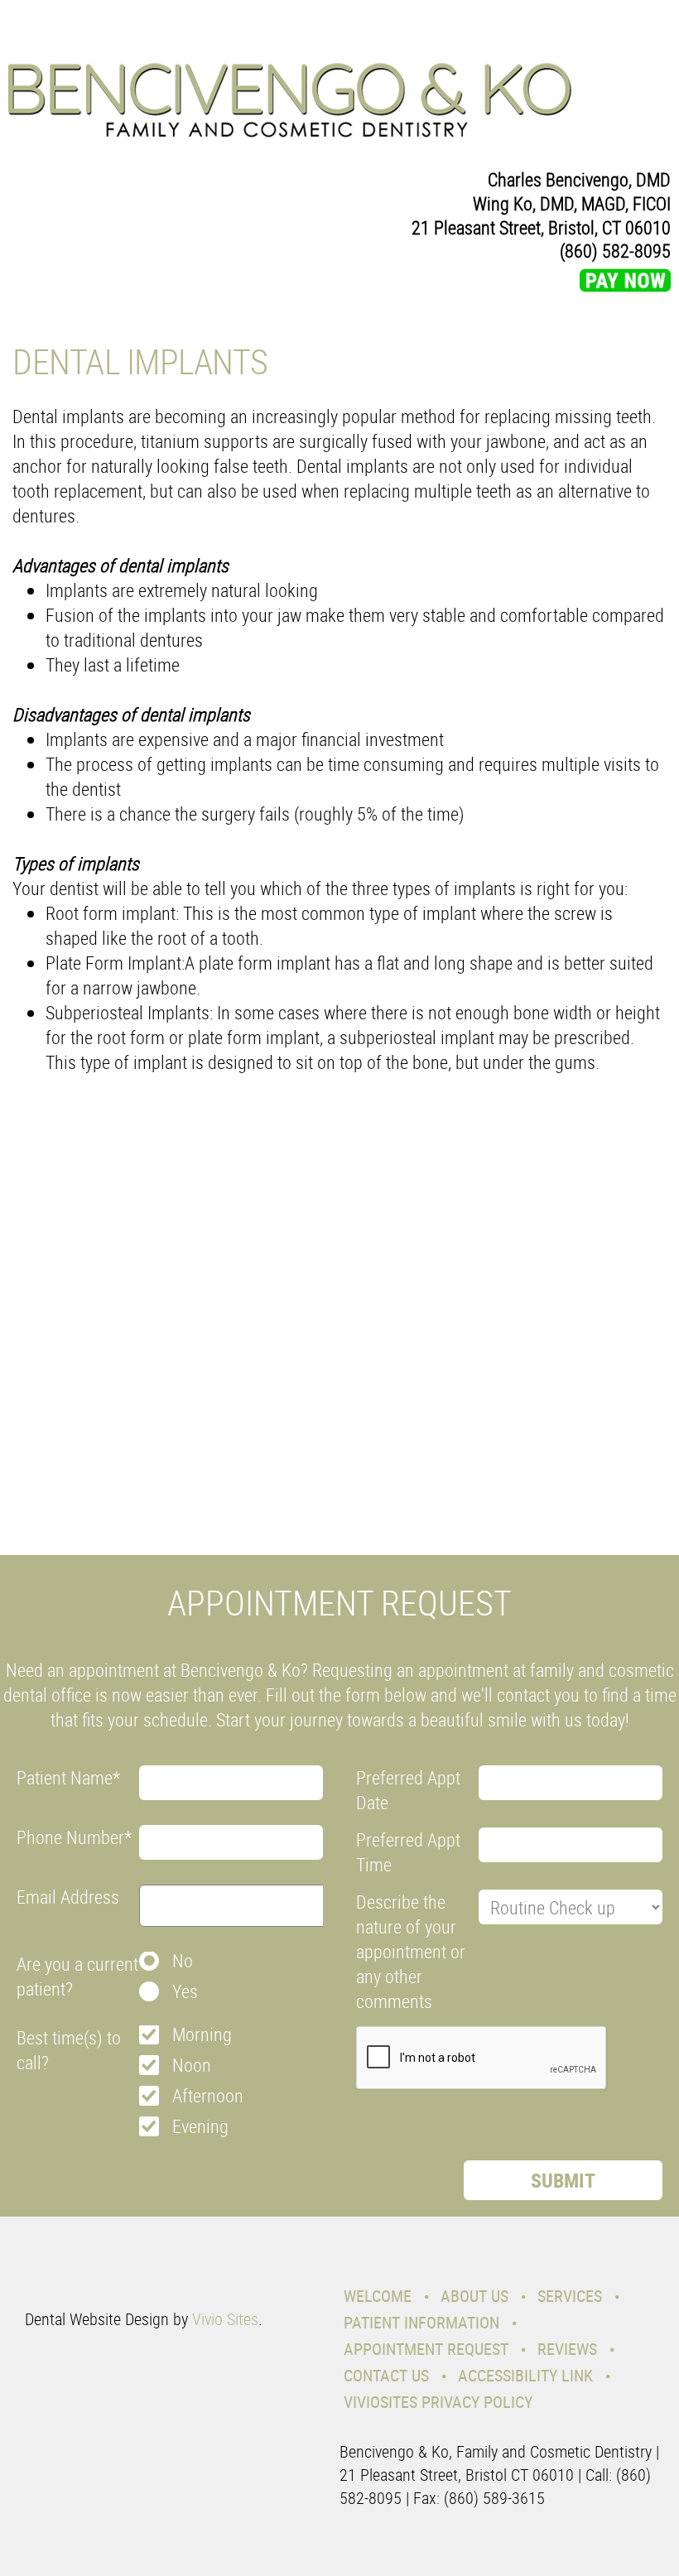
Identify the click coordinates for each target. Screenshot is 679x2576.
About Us (474, 2296)
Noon (192, 2065)
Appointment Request (426, 2349)
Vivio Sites (225, 2319)
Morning (202, 2034)
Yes (185, 1991)
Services (570, 2296)
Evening (200, 2126)
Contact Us (386, 2375)
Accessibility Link (525, 2375)
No (183, 1960)
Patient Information (421, 2322)
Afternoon (208, 2095)
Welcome (378, 2296)
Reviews (567, 2349)
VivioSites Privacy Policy (438, 2402)
